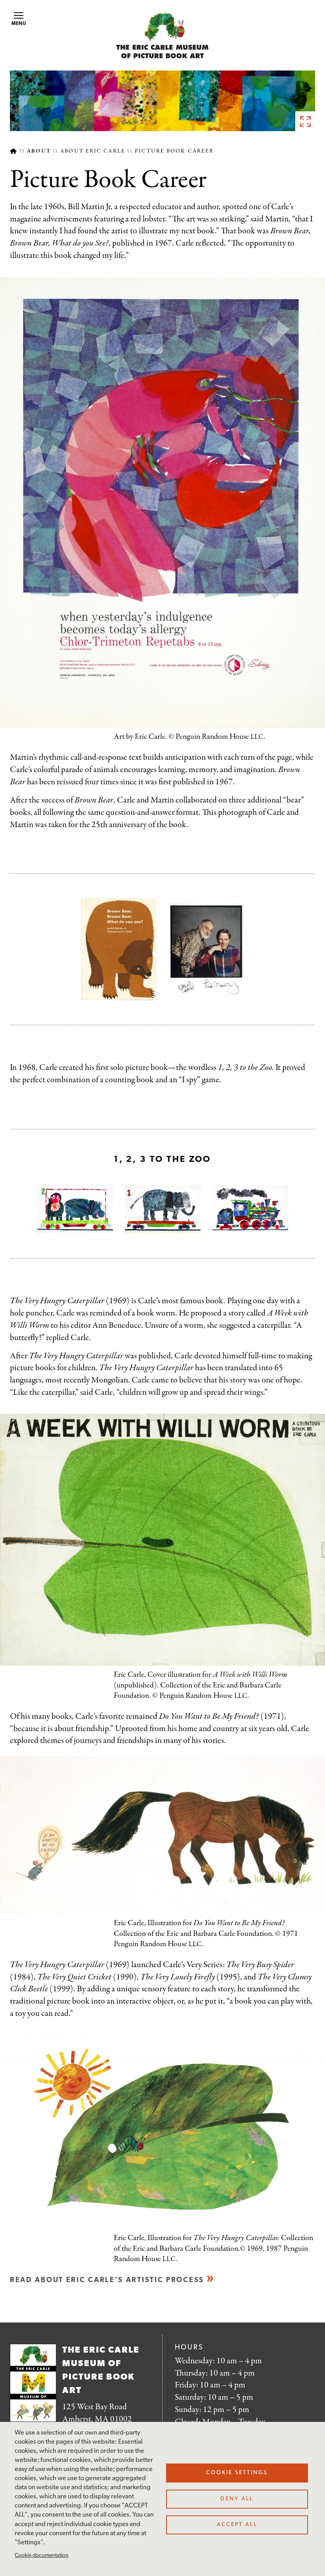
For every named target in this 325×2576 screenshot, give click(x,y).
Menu (19, 24)
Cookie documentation (42, 2556)
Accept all (237, 2525)
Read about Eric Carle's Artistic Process (107, 2280)
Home (13, 151)
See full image (305, 121)
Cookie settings (237, 2473)
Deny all (237, 2499)
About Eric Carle (93, 151)
